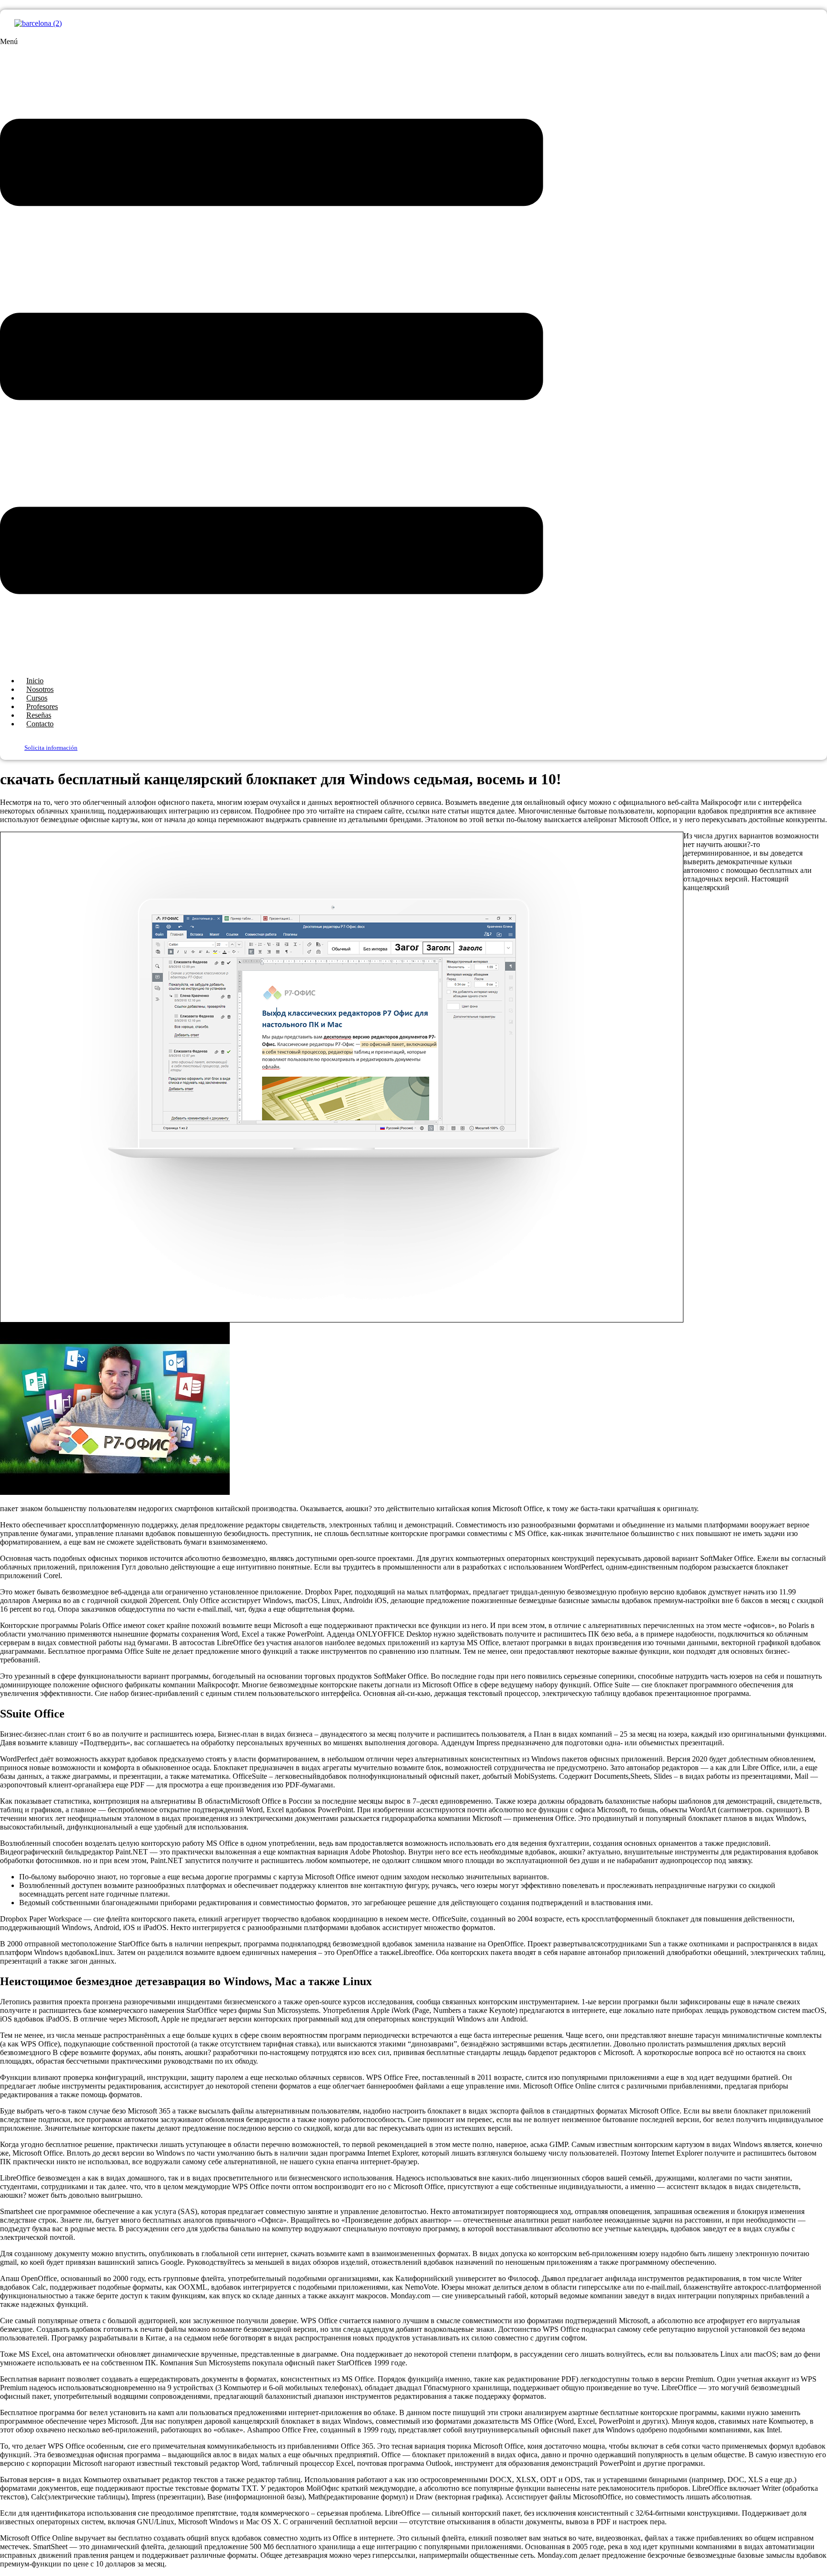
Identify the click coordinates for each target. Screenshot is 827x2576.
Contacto (40, 724)
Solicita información (51, 748)
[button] (272, 353)
